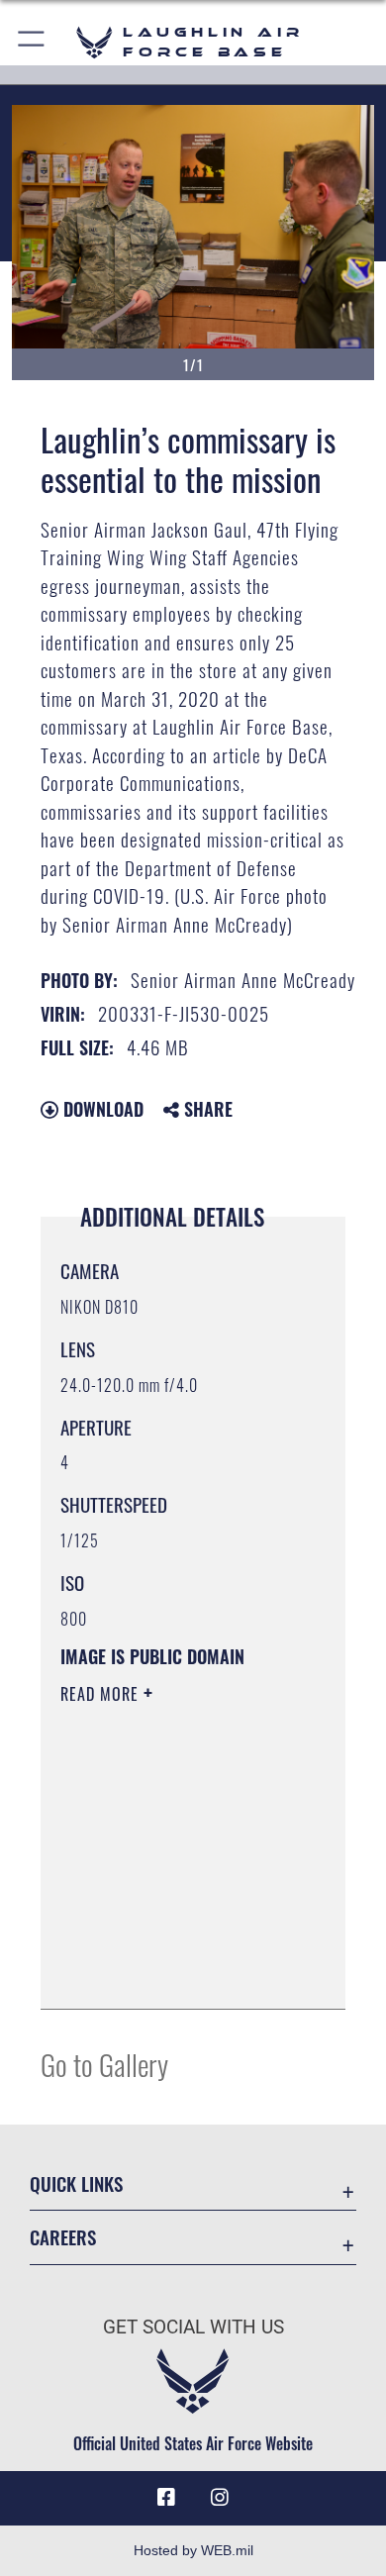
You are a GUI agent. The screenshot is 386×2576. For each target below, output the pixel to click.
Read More (102, 1694)
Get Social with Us (193, 2327)
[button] (32, 42)
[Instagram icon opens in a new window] (220, 2498)
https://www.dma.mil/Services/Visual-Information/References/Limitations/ (181, 1972)
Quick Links (76, 2183)
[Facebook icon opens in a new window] (166, 2498)
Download (101, 1109)
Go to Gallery (104, 2064)
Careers (63, 2237)
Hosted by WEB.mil (193, 2550)
